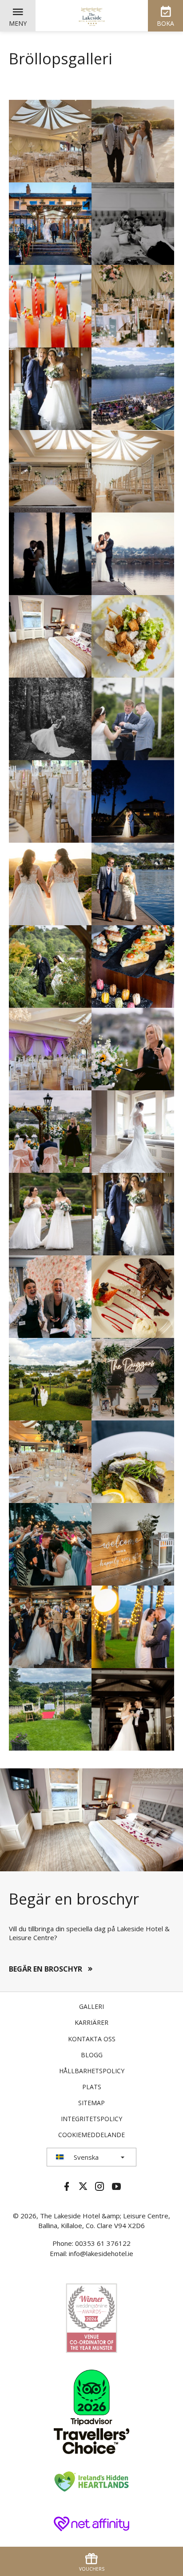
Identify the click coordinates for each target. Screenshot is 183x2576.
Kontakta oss (92, 2039)
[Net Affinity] (91, 2523)
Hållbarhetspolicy (92, 2071)
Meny (18, 23)
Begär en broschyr (46, 1969)
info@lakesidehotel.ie (101, 2253)
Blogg (92, 2055)
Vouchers (92, 2569)
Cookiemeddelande (91, 2135)
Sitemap (91, 2103)
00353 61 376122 (103, 2243)
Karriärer (91, 2022)
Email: (59, 2253)
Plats (92, 2087)
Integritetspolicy (91, 2119)
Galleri (91, 2006)
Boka (165, 23)
